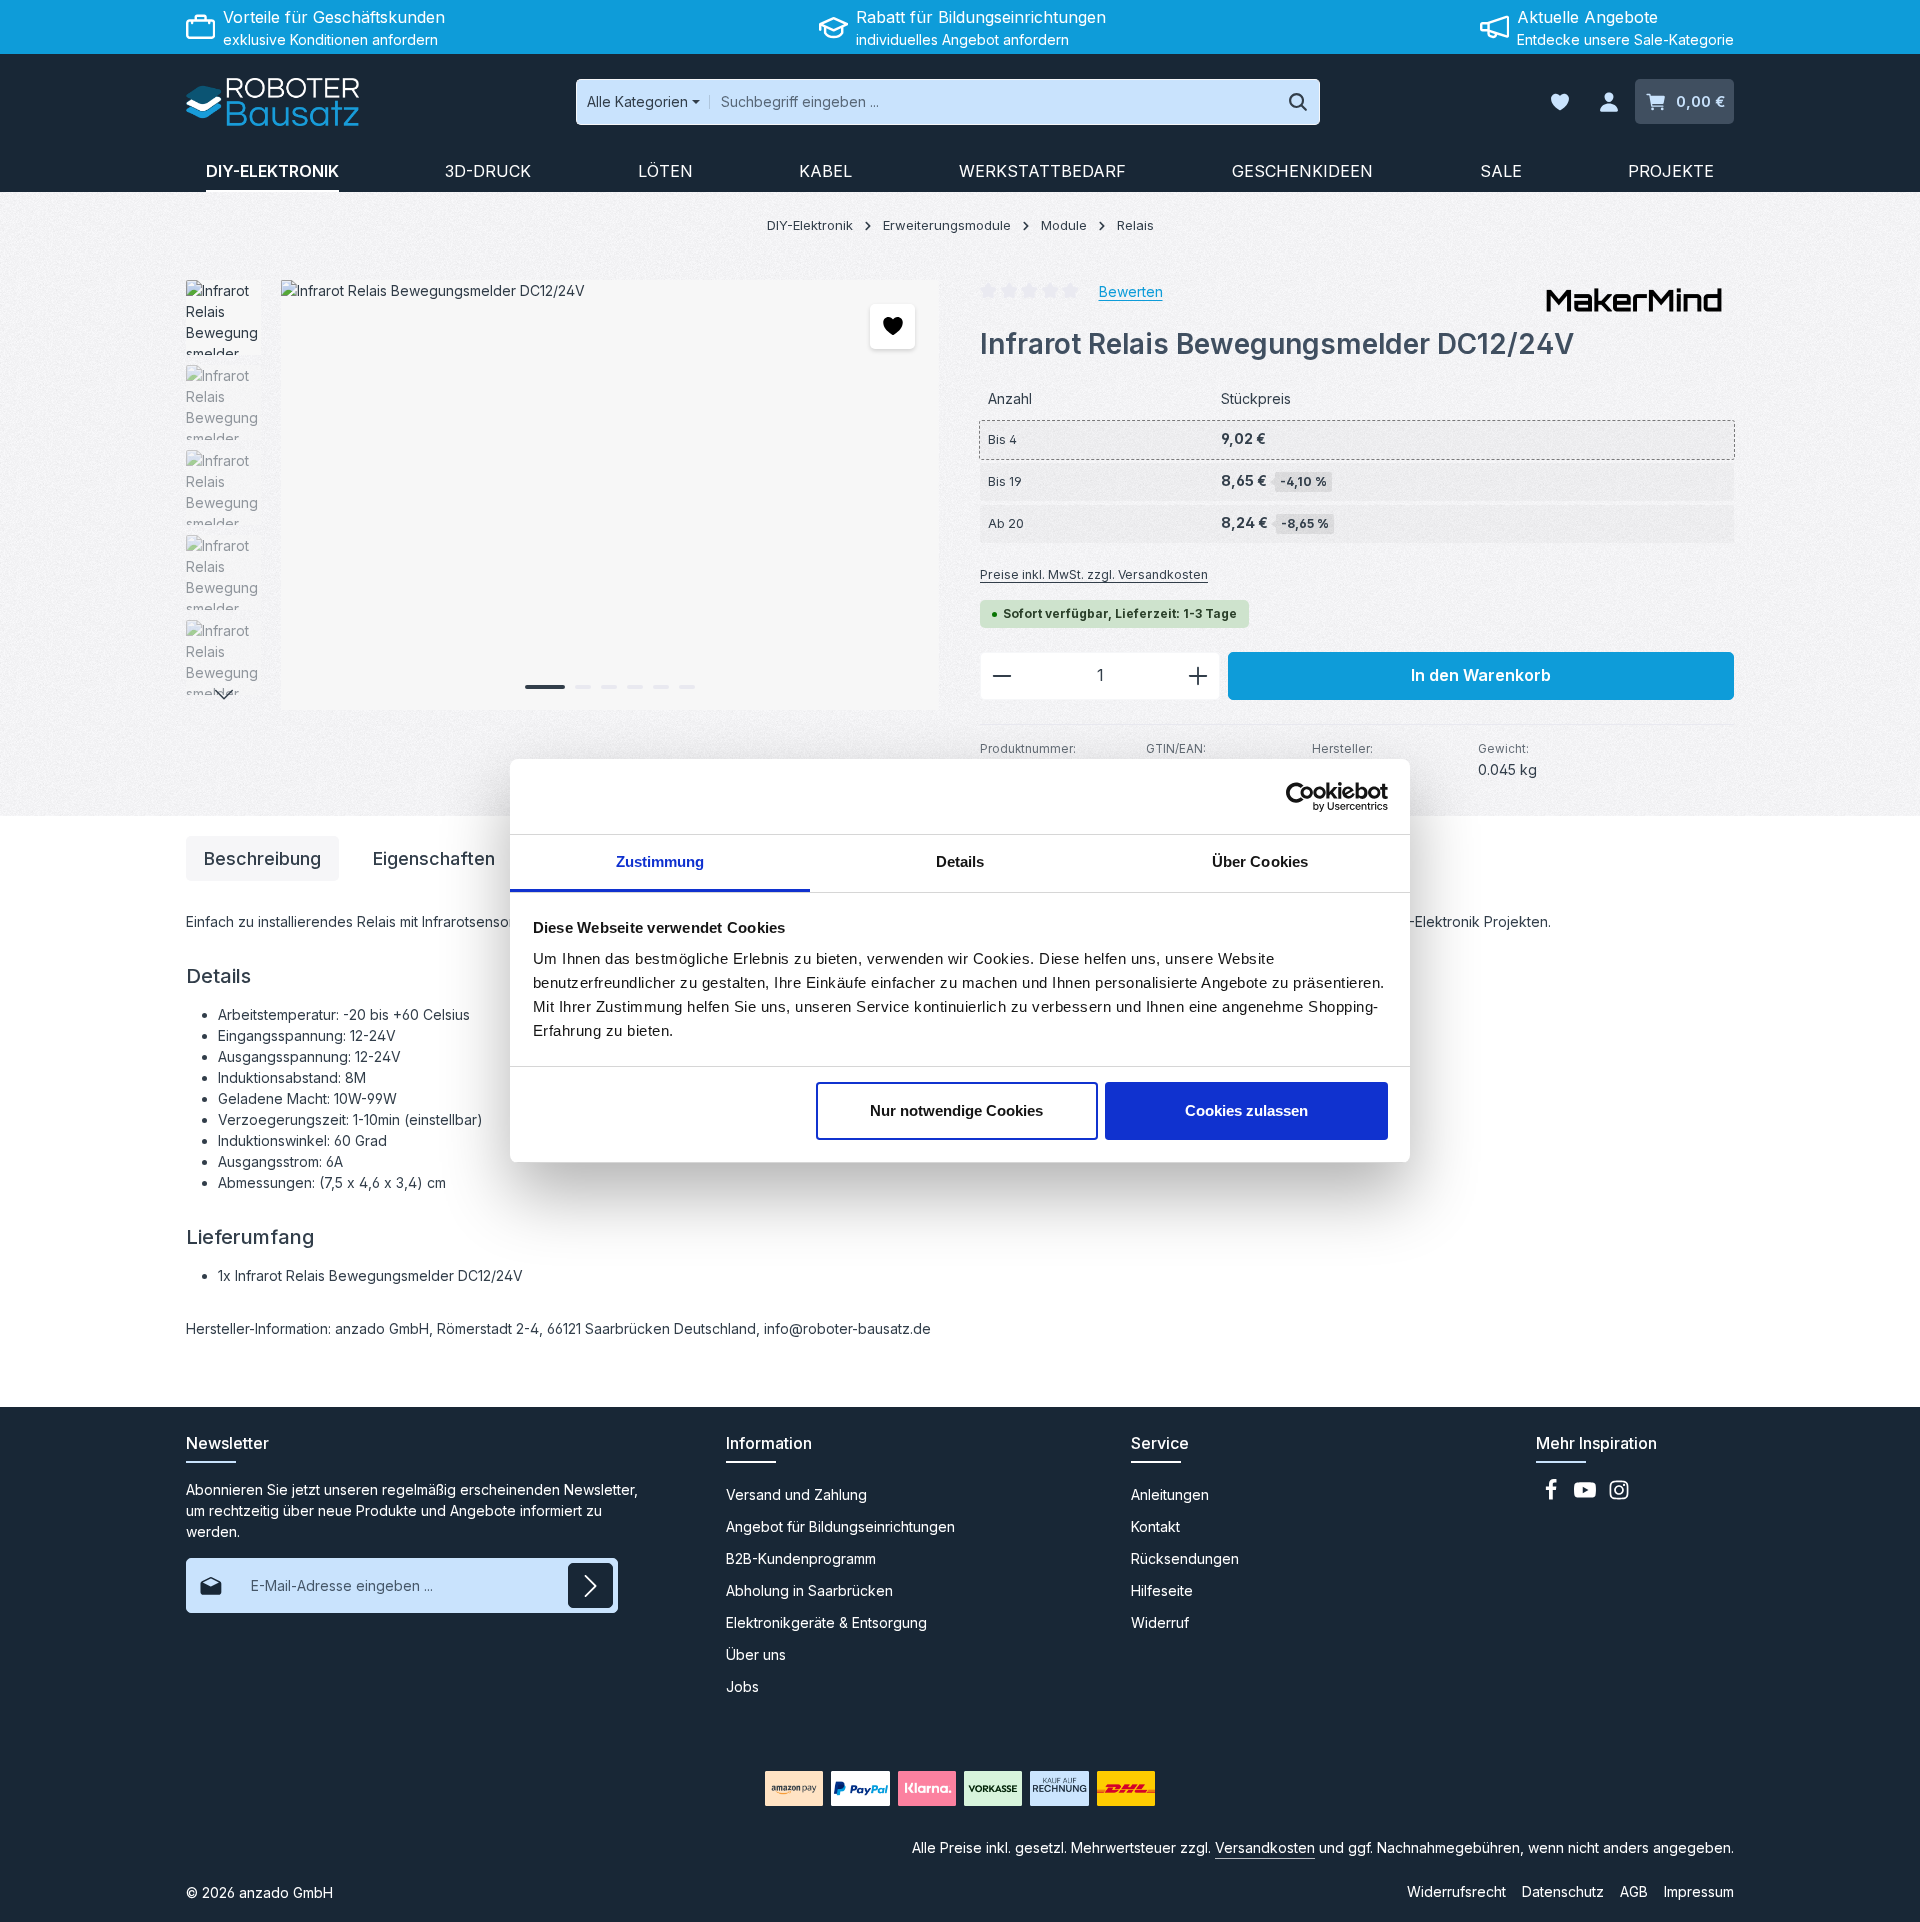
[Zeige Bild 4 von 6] (635, 687)
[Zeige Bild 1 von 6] (545, 687)
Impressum (1699, 1891)
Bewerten (1131, 290)
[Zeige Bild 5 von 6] (661, 687)
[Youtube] (1587, 1495)
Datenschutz (1563, 1891)
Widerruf (1160, 1622)
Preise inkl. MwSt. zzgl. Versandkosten (1094, 574)
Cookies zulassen (1246, 1110)
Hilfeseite (1162, 1590)
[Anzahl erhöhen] (1198, 676)
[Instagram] (1619, 1495)
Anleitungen (1170, 1494)
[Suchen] (1298, 102)
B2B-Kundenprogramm (801, 1558)
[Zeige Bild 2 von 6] (583, 687)
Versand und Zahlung (796, 1494)
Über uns (756, 1654)
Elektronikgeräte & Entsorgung (826, 1622)
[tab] (262, 858)
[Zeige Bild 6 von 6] (687, 687)
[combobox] (993, 102)
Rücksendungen (1185, 1558)
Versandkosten (1265, 1847)
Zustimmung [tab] (660, 861)
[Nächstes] (224, 695)
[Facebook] (1553, 1495)
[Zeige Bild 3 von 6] (609, 687)
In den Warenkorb (1481, 675)
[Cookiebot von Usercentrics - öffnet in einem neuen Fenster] (1300, 797)
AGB (1634, 1891)
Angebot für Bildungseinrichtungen (840, 1526)
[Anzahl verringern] (1001, 676)
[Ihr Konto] (1608, 102)
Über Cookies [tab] (1260, 861)
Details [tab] (960, 861)
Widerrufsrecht (1456, 1891)
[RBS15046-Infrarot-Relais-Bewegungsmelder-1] (609, 495)
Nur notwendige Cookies (956, 1110)
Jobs (742, 1686)
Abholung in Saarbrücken (809, 1590)
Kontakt (1155, 1526)
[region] (563, 495)
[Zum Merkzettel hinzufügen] (892, 326)
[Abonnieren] (590, 1585)
